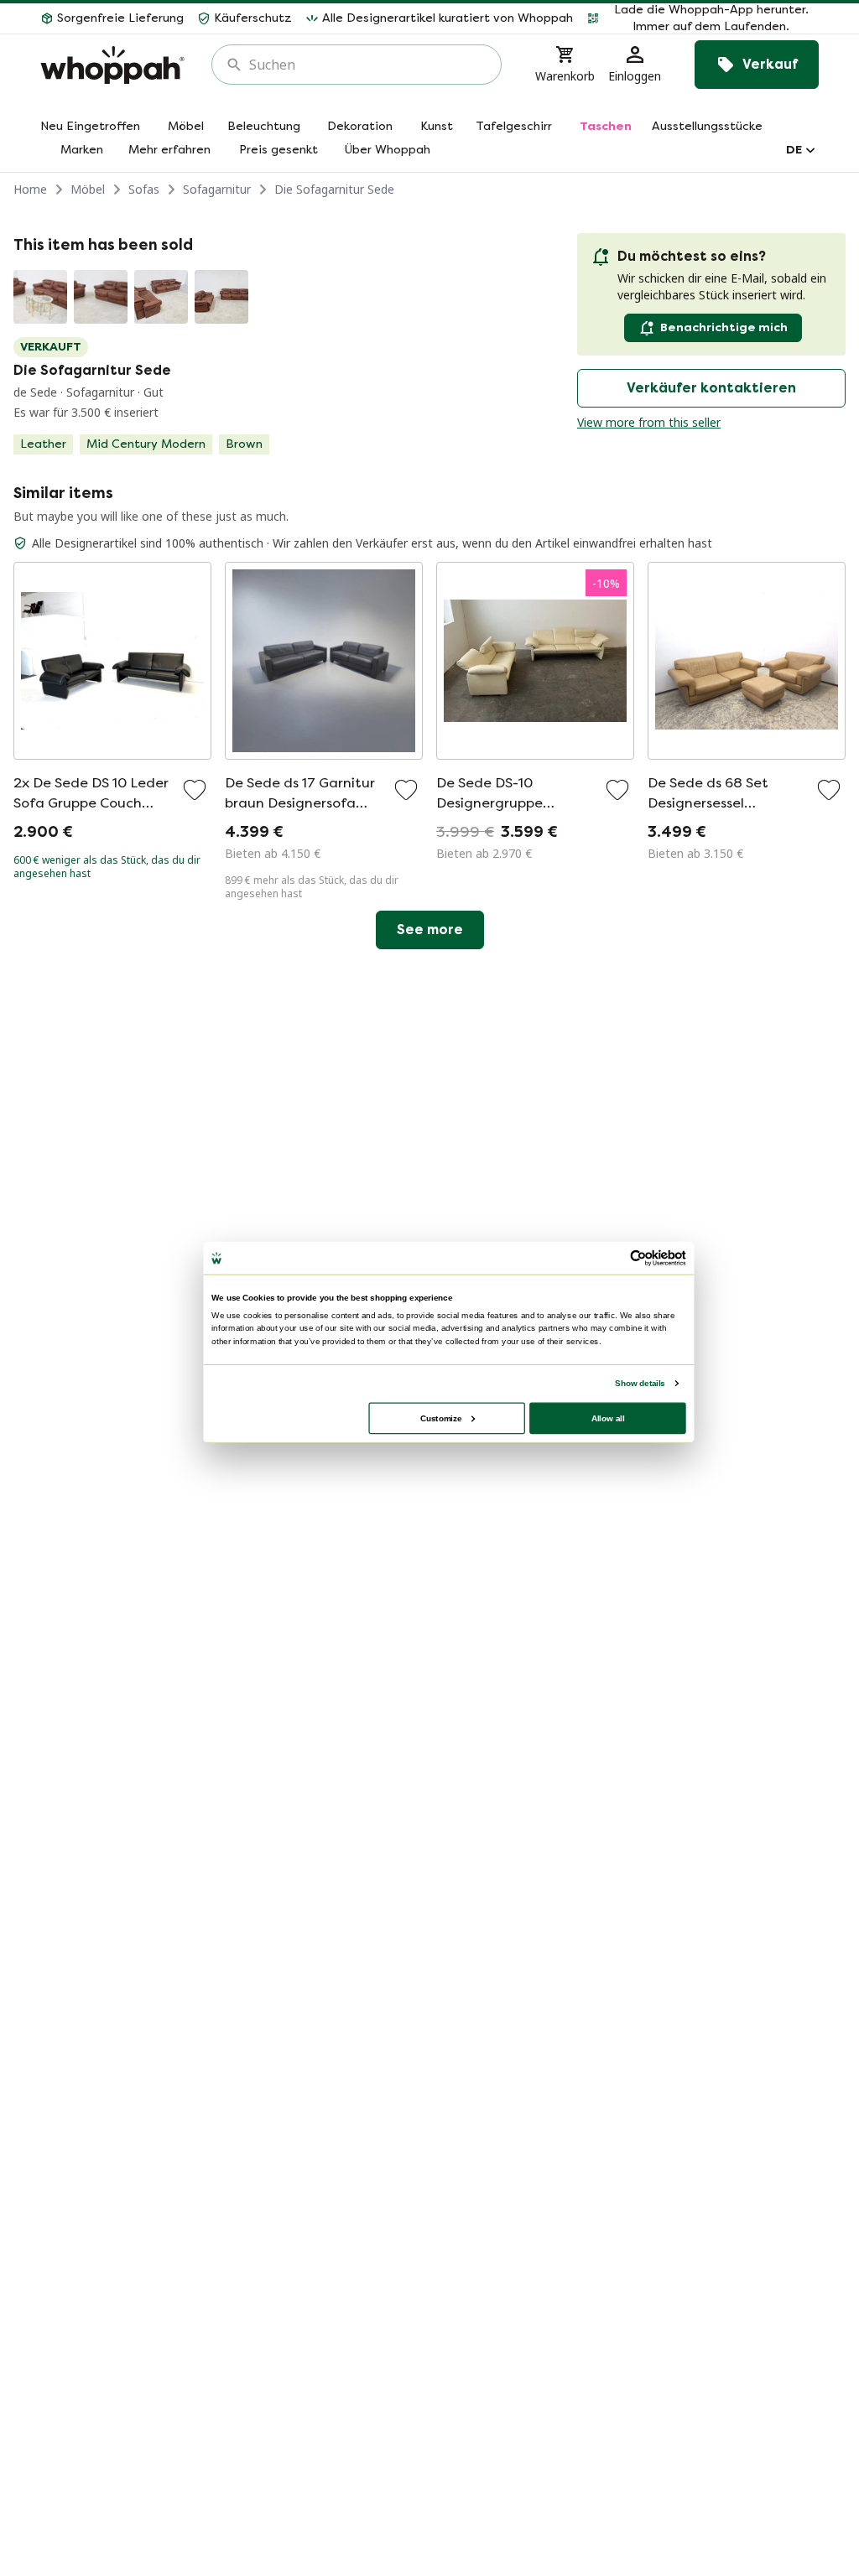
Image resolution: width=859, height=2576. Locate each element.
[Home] (112, 65)
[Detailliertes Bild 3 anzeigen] (161, 297)
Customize (441, 1418)
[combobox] (368, 65)
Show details (640, 1383)
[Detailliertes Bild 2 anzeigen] (101, 297)
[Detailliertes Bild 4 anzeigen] (221, 297)
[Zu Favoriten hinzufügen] (195, 790)
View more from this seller (649, 422)
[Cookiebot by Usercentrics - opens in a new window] (638, 1258)
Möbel (88, 189)
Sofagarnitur (217, 189)
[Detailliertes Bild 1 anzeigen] (40, 297)
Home (30, 189)
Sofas (144, 189)
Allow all (608, 1418)
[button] (703, 18)
